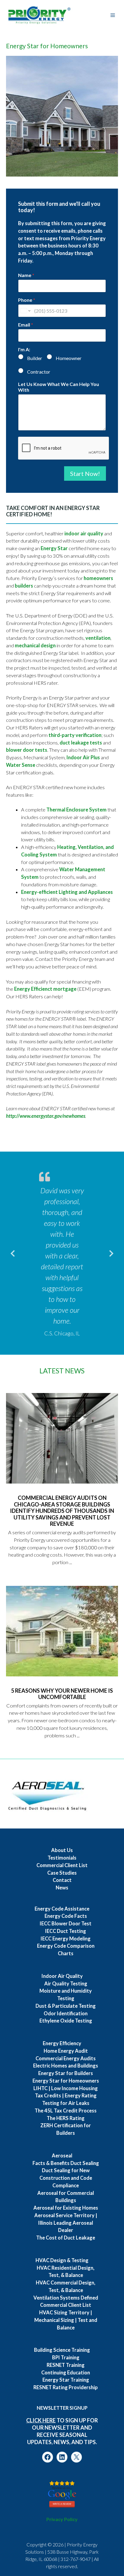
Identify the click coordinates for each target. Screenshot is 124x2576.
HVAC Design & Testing (62, 2260)
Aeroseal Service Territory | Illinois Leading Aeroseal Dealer (66, 2223)
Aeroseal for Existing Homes (66, 2208)
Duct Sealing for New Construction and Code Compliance (66, 2178)
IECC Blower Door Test (66, 1924)
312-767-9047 (76, 2559)
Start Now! (85, 473)
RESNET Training (66, 2365)
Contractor (39, 372)
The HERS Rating (66, 2118)
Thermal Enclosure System (76, 810)
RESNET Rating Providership (66, 2387)
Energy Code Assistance (62, 1909)
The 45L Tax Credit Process (66, 2111)
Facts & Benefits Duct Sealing (66, 2163)
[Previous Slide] (13, 1252)
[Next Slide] (111, 1252)
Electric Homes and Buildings (66, 2066)
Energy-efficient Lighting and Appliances (67, 892)
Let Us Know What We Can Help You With (59, 387)
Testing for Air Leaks (66, 2103)
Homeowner (69, 358)
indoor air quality (84, 534)
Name (26, 275)
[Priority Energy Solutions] (39, 15)
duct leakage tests (81, 743)
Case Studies (62, 1873)
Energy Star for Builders (66, 2073)
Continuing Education (66, 2373)
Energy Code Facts (66, 1916)
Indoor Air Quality (62, 1976)
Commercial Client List (62, 1865)
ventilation (98, 638)
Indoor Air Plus (83, 757)
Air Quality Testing (66, 1984)
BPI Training (66, 2358)
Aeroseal (62, 2156)
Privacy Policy (62, 2519)
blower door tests (27, 750)
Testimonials (62, 1858)
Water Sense (21, 765)
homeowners (98, 578)
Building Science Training (62, 2350)
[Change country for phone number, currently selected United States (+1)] (25, 311)
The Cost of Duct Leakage (66, 2238)
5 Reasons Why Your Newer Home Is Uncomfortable (62, 1694)
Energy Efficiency (62, 2043)
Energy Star (55, 548)
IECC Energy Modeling (66, 1939)
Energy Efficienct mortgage (45, 989)
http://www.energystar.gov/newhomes (46, 1116)
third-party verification (75, 735)
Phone (27, 300)
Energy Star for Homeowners (66, 2081)
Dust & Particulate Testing (66, 2006)
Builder (35, 358)
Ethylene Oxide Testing (66, 2021)
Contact (62, 1880)
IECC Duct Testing (66, 1931)
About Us (62, 1850)
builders (24, 586)
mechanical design (35, 646)
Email (26, 325)
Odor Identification (66, 2013)
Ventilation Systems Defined (66, 2298)
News (62, 1888)
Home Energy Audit (66, 2051)
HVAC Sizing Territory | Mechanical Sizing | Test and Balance (66, 2320)
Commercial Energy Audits (66, 2058)
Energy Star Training (66, 2380)
